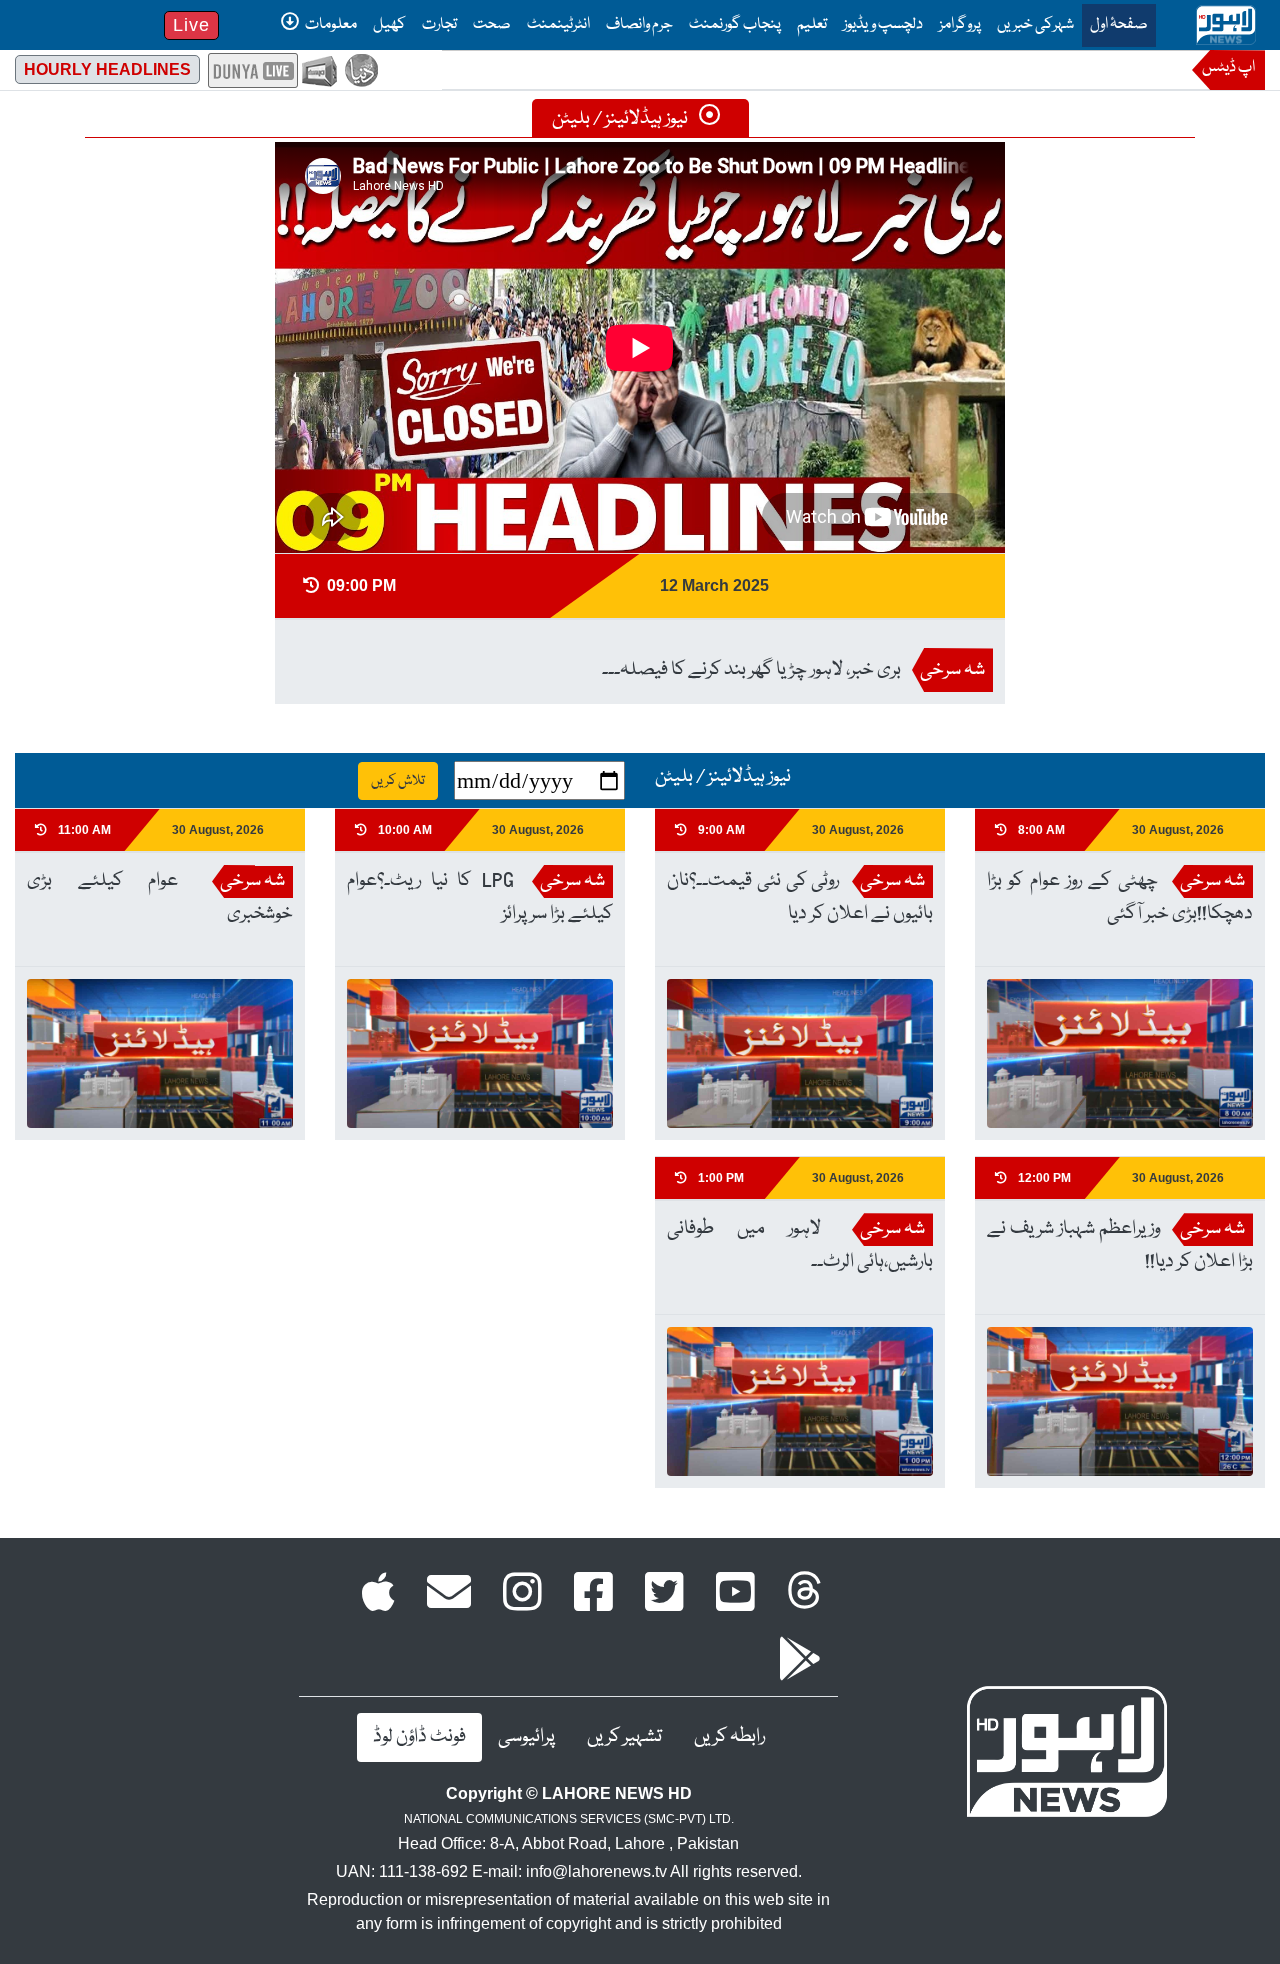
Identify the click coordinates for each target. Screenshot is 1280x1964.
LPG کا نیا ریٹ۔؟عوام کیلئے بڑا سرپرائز (480, 897)
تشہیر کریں (624, 1737)
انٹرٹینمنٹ (558, 25)
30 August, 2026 (1178, 830)
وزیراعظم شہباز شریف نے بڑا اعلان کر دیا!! (1120, 1245)
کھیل (389, 25)
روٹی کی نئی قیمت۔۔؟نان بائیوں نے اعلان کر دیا (800, 897)
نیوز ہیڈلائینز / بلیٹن (621, 119)
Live (191, 25)
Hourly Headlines (107, 69)
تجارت (439, 25)
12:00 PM (1043, 1178)
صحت (492, 25)
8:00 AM (1040, 830)
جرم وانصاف (639, 25)
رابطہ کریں (729, 1737)
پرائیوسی (526, 1737)
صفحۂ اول (1115, 24)
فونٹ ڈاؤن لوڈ (419, 1737)
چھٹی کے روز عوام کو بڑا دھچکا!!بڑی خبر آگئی (1120, 897)
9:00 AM (720, 830)
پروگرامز (960, 25)
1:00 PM (719, 1178)
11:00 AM (83, 830)
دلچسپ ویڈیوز (883, 25)
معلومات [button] (330, 25)
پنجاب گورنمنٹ (735, 25)
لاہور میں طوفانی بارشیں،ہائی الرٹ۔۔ (800, 1245)
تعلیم (812, 25)
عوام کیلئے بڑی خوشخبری (160, 897)
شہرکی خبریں (1035, 25)
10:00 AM (403, 830)
